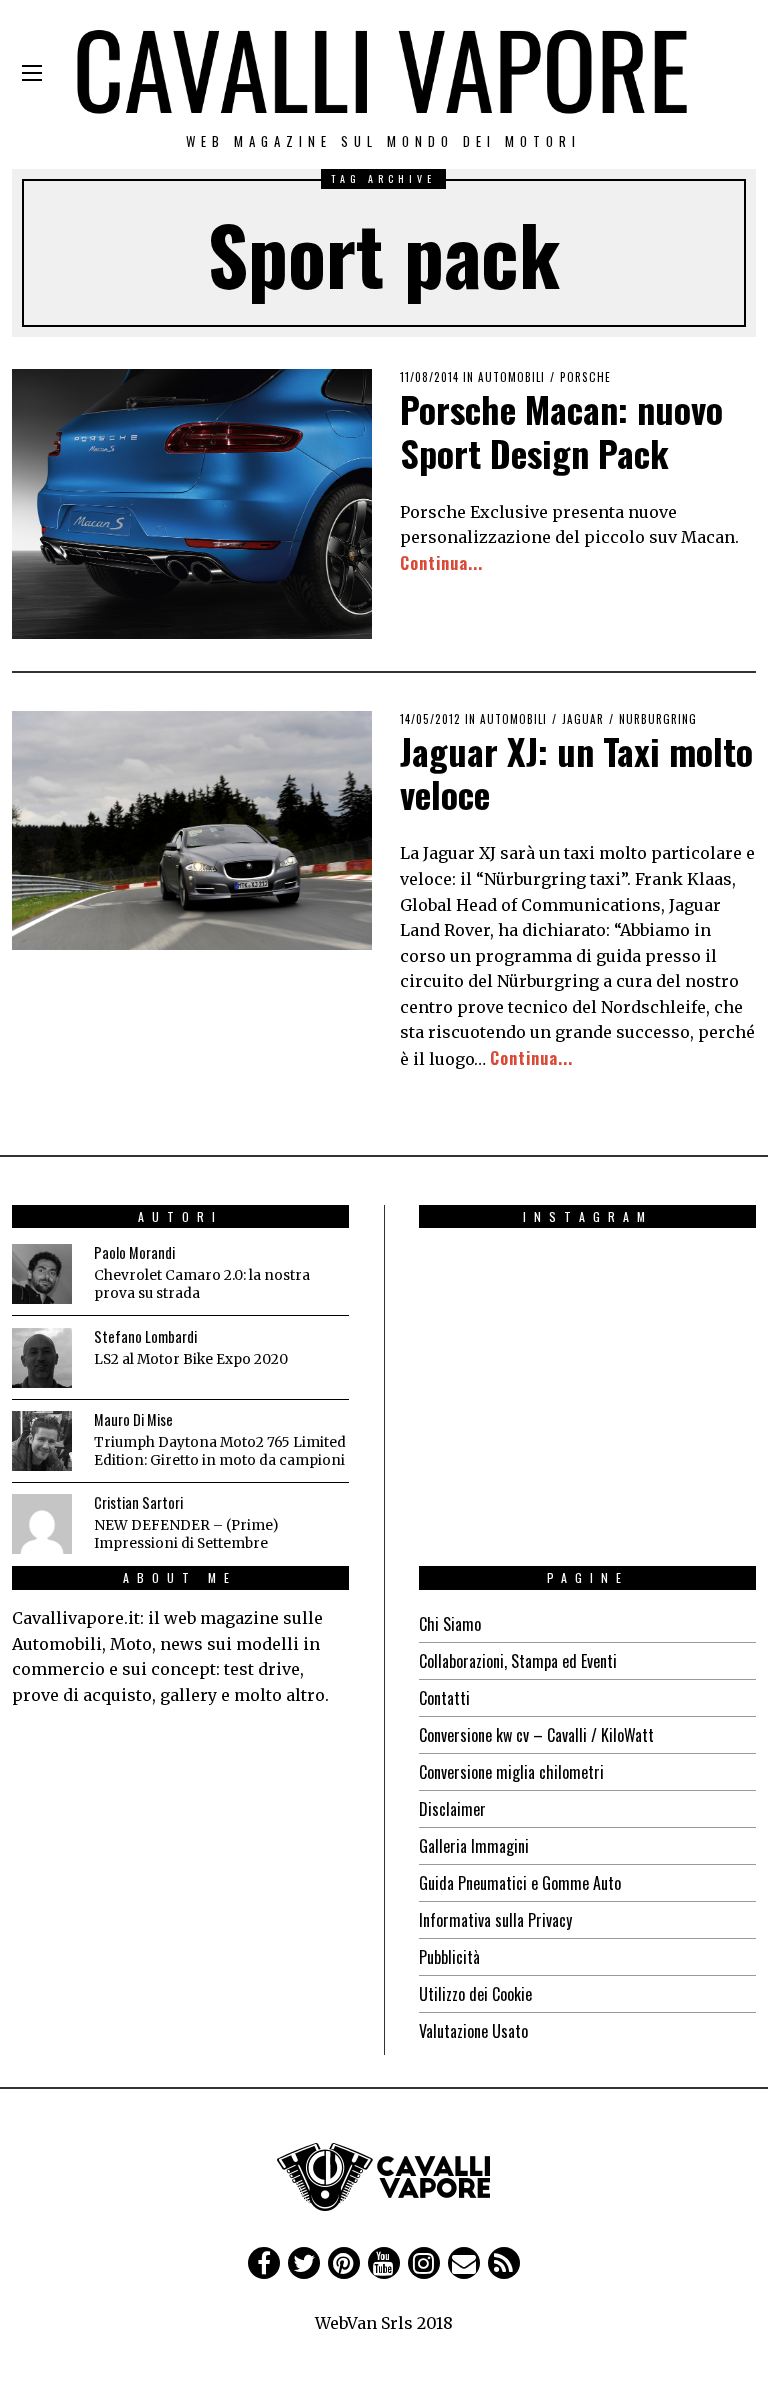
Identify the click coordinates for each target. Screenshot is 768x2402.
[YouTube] (384, 2263)
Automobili (511, 377)
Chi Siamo (450, 1624)
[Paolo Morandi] (42, 1274)
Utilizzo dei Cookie (475, 1994)
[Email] (464, 2263)
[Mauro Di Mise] (42, 1441)
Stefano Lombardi (145, 1336)
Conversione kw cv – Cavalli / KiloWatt (536, 1735)
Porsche (585, 377)
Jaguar (583, 719)
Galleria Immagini (474, 1846)
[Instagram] (424, 2263)
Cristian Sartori (138, 1502)
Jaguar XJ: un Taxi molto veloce (576, 772)
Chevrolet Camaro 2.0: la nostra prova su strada (202, 1284)
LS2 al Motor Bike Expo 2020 (191, 1359)
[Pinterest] (344, 2263)
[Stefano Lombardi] (42, 1358)
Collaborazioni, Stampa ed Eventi (518, 1661)
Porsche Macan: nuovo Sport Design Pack (561, 430)
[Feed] (504, 2263)
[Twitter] (304, 2263)
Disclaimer (452, 1809)
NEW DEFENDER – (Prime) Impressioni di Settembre (186, 1534)
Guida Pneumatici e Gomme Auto (520, 1883)
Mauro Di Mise (133, 1419)
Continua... (441, 563)
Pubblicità (449, 1957)
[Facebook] (264, 2263)
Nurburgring (658, 719)
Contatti (444, 1698)
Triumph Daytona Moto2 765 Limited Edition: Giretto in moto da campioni (220, 1451)
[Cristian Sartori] (42, 1524)
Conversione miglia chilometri (511, 1772)
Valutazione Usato (473, 2031)
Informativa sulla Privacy (495, 1920)
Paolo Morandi (134, 1252)
